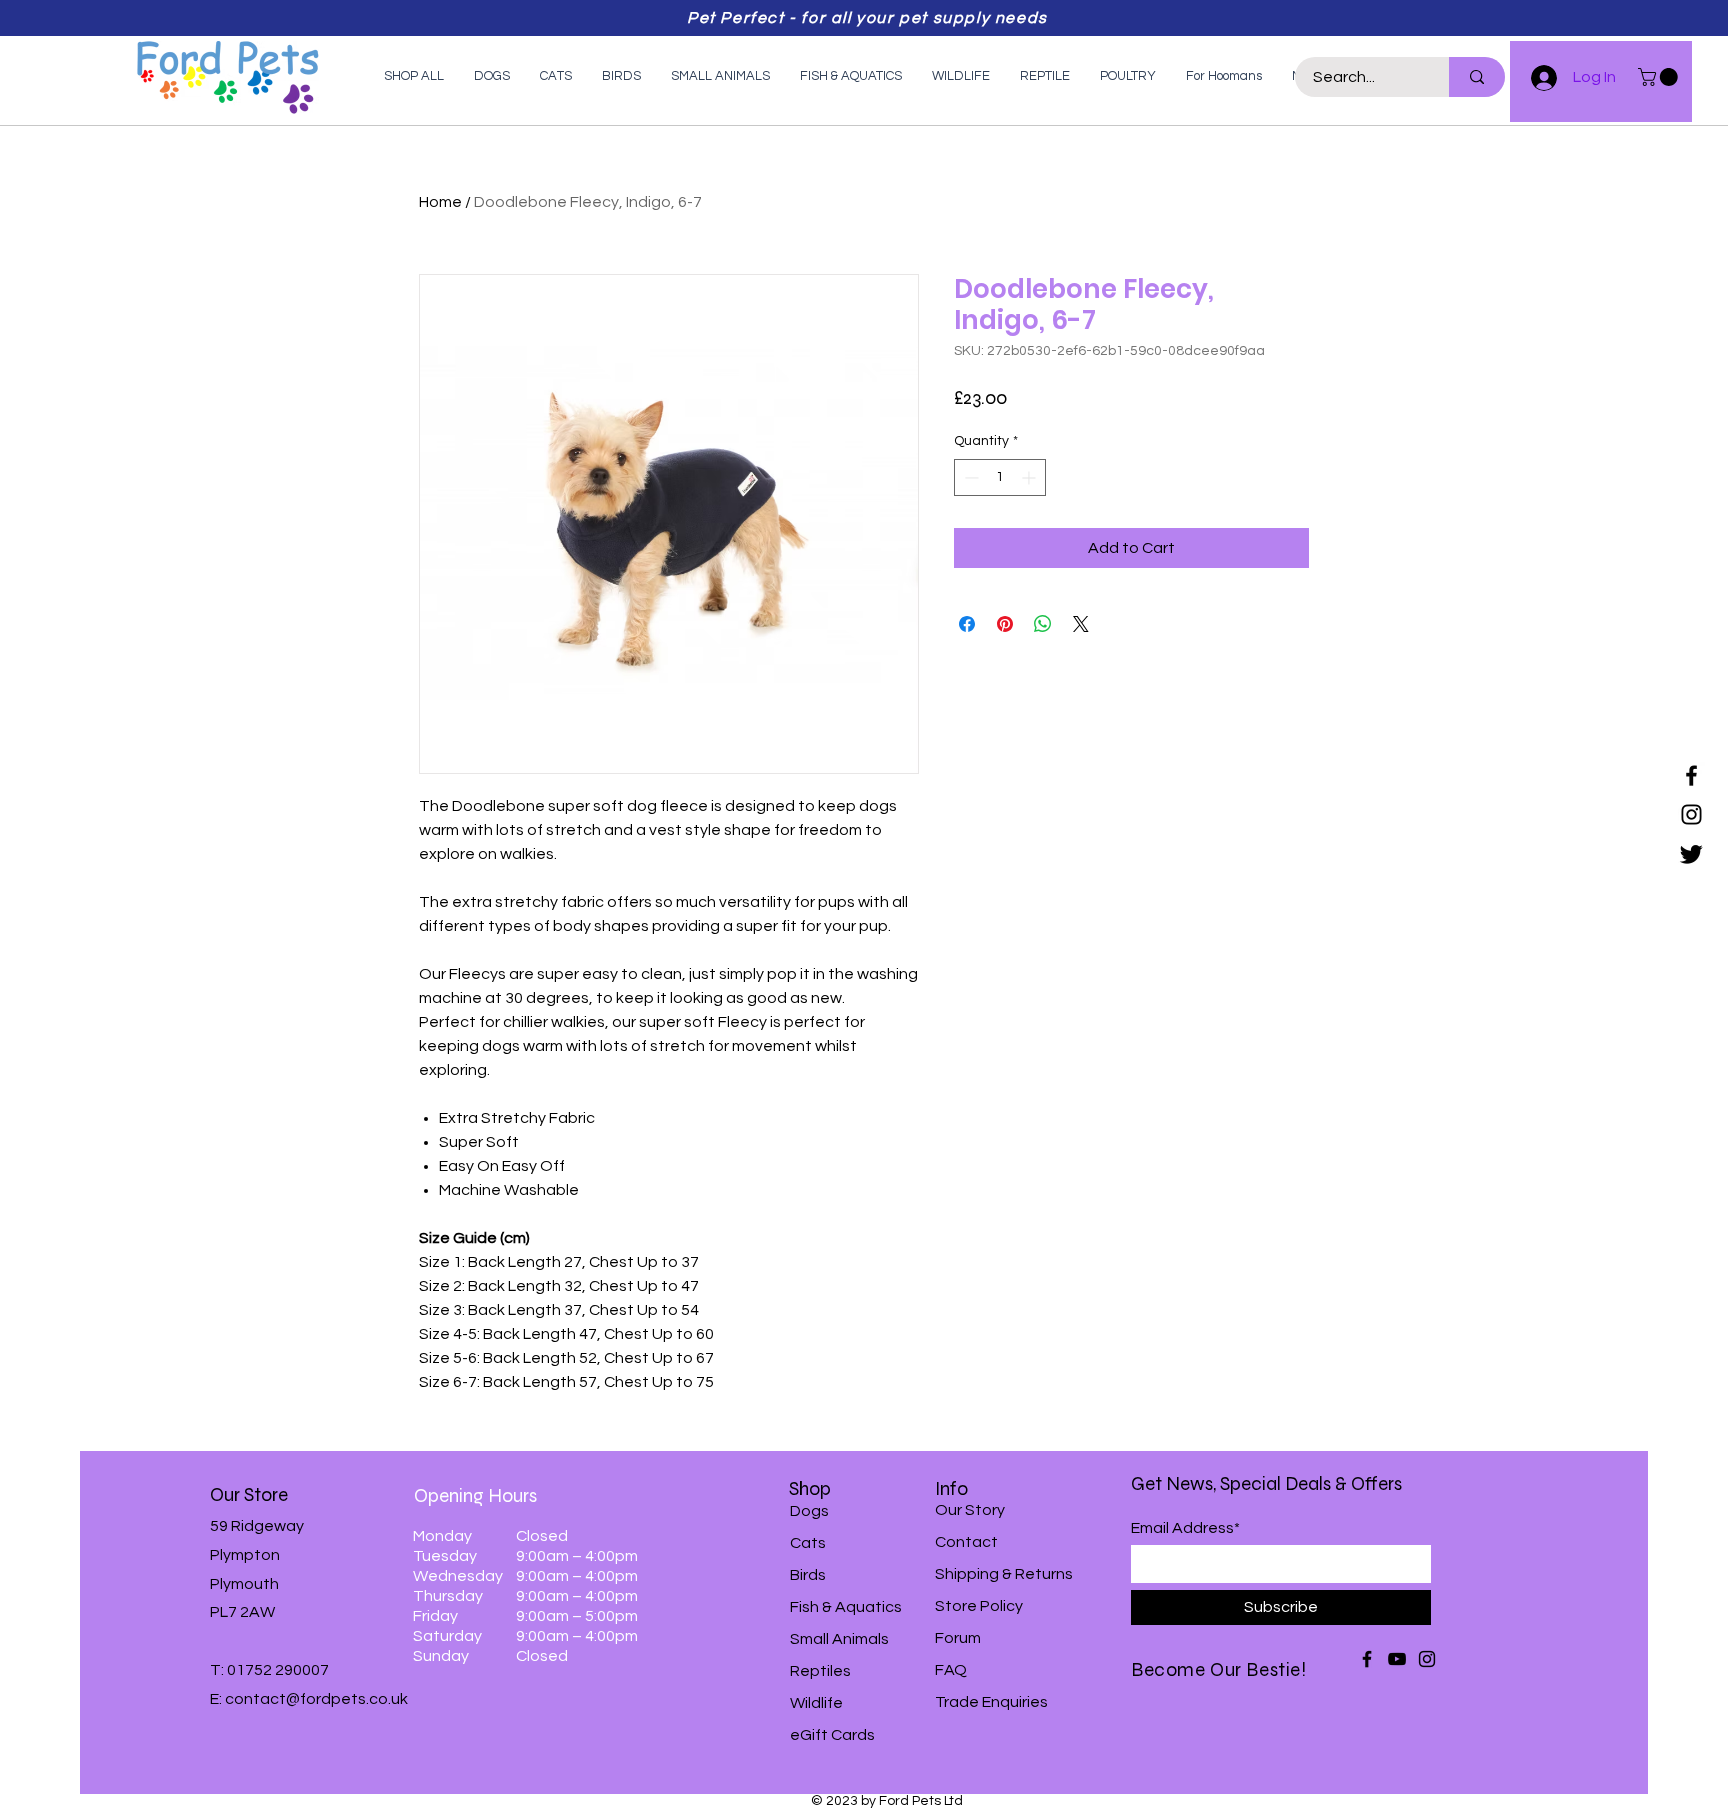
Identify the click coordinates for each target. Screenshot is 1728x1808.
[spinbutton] (1000, 477)
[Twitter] (1691, 853)
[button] (1660, 77)
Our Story (970, 1510)
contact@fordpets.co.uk (316, 1699)
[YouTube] (1397, 1659)
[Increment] (1030, 477)
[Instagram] (1691, 814)
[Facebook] (1691, 775)
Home (440, 202)
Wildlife (816, 1703)
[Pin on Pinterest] (1005, 624)
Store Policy (979, 1606)
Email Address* (1185, 1528)
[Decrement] (969, 477)
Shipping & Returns (1004, 1574)
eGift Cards (832, 1735)
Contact (966, 1542)
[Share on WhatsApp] (1043, 624)
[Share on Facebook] (967, 624)
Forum (958, 1638)
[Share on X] (1081, 624)
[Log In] (1535, 78)
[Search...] (1477, 77)
